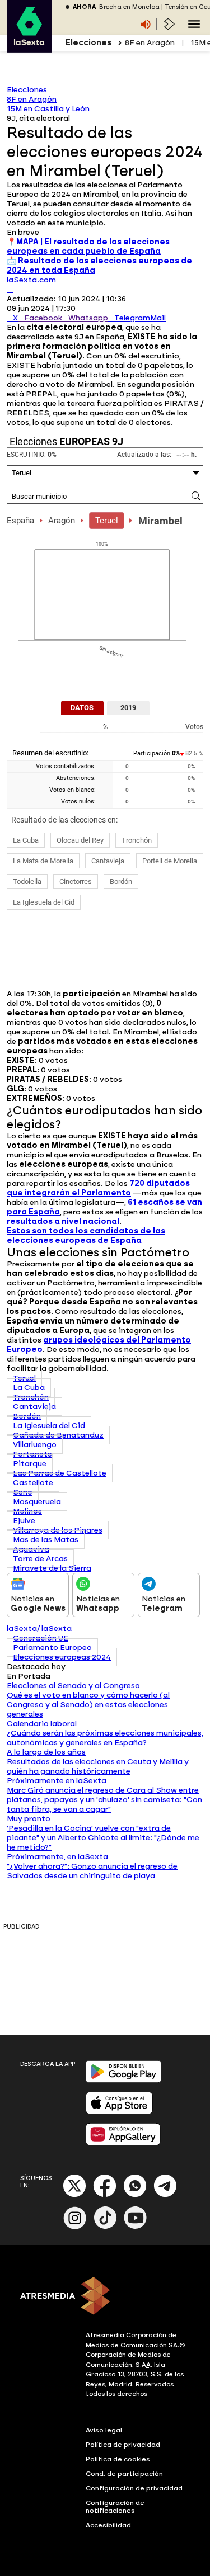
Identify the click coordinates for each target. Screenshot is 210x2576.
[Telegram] (165, 2195)
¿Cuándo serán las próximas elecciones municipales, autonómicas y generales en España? (105, 1738)
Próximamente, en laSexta (57, 1857)
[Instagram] (75, 2227)
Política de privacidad (123, 2445)
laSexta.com (31, 280)
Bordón (121, 881)
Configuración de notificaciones (115, 2507)
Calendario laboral (42, 1724)
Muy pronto (29, 1819)
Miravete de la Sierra (52, 1568)
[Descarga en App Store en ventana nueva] (119, 2112)
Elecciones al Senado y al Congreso (73, 1686)
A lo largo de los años (46, 1752)
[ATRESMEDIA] (105, 2297)
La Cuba (26, 840)
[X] (10, 289)
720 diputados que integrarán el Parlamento (98, 1188)
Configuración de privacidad (134, 2488)
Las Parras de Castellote (60, 1473)
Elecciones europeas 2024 (62, 1657)
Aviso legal (104, 2430)
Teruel (107, 521)
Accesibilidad (108, 2525)
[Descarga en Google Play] (123, 2080)
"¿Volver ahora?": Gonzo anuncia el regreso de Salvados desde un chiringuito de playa (92, 1871)
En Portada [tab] (29, 1676)
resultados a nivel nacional (63, 1221)
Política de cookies (118, 2459)
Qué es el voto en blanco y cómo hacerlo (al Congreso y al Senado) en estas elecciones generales (88, 1705)
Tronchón (137, 840)
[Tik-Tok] (105, 2227)
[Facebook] (105, 2195)
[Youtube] (136, 2227)
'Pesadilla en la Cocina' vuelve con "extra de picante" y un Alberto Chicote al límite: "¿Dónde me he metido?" (103, 1838)
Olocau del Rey (80, 840)
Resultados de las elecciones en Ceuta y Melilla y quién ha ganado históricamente (98, 1766)
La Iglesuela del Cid (44, 902)
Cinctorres (76, 881)
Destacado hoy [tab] (36, 1667)
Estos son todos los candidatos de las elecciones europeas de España (86, 1236)
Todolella (27, 881)
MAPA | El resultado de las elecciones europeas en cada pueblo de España (88, 247)
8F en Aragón (150, 43)
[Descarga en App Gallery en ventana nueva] (123, 2143)
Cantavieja (108, 861)
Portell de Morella (170, 861)
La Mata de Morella (43, 861)
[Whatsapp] (135, 2195)
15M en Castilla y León (48, 109)
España (20, 521)
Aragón (62, 521)
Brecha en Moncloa (129, 7)
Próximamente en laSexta (57, 1781)
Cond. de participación (124, 2474)
